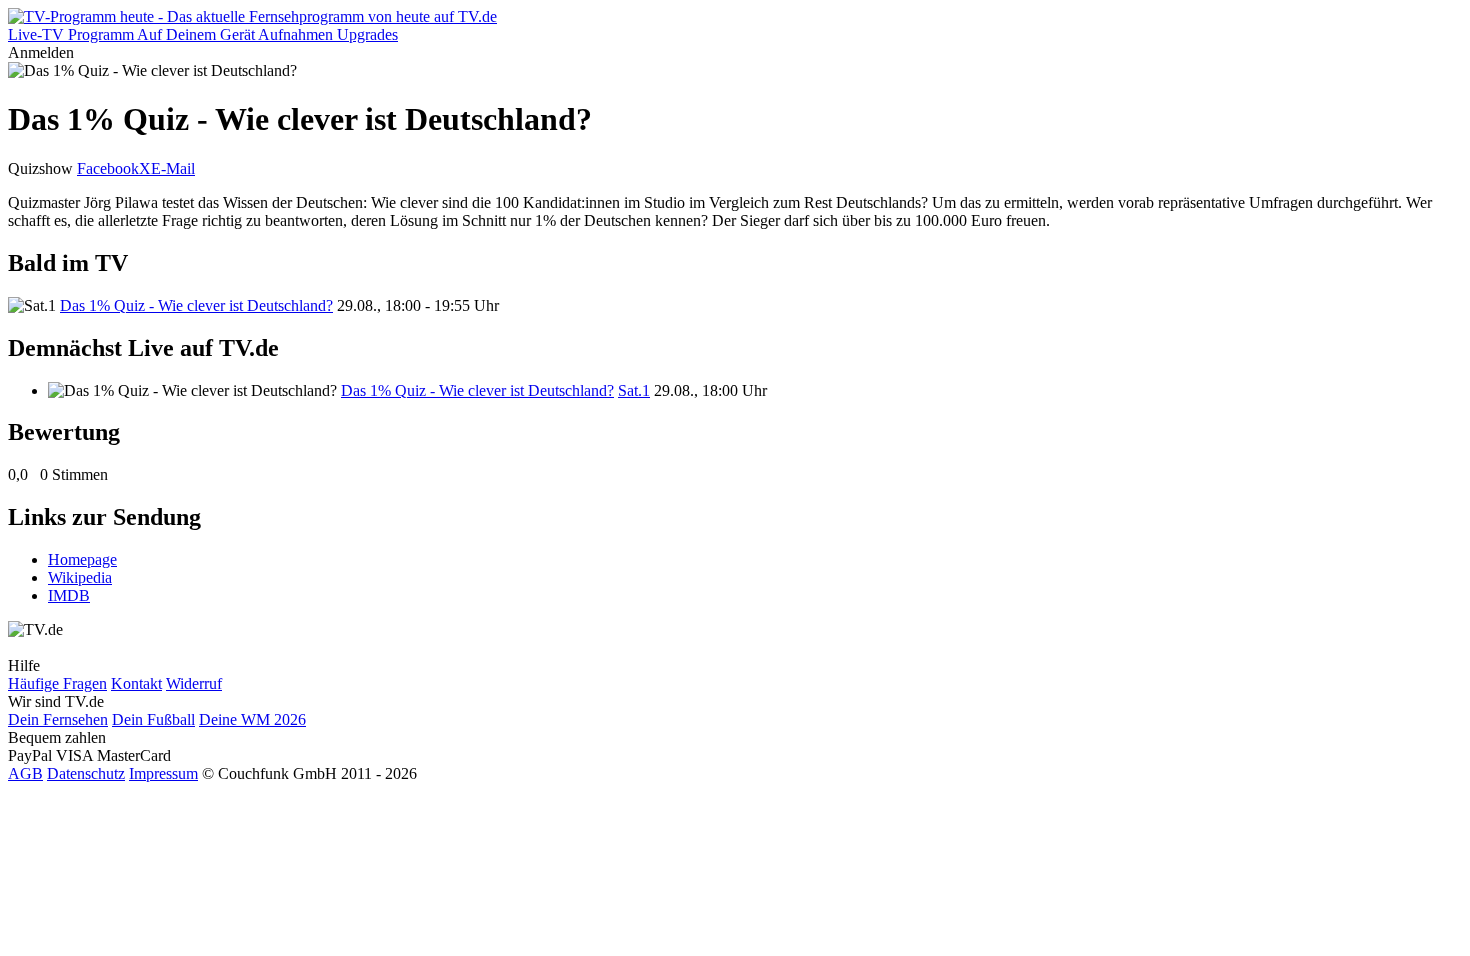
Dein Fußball (153, 719)
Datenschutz (86, 773)
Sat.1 (634, 390)
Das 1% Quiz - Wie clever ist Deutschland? (196, 305)
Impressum (163, 773)
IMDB (69, 595)
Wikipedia (80, 577)
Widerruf (194, 683)
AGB (25, 773)
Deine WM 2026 (252, 719)
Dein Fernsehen (58, 719)
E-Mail (173, 168)
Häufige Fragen (57, 683)
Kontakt (136, 683)
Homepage (82, 559)
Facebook (108, 168)
